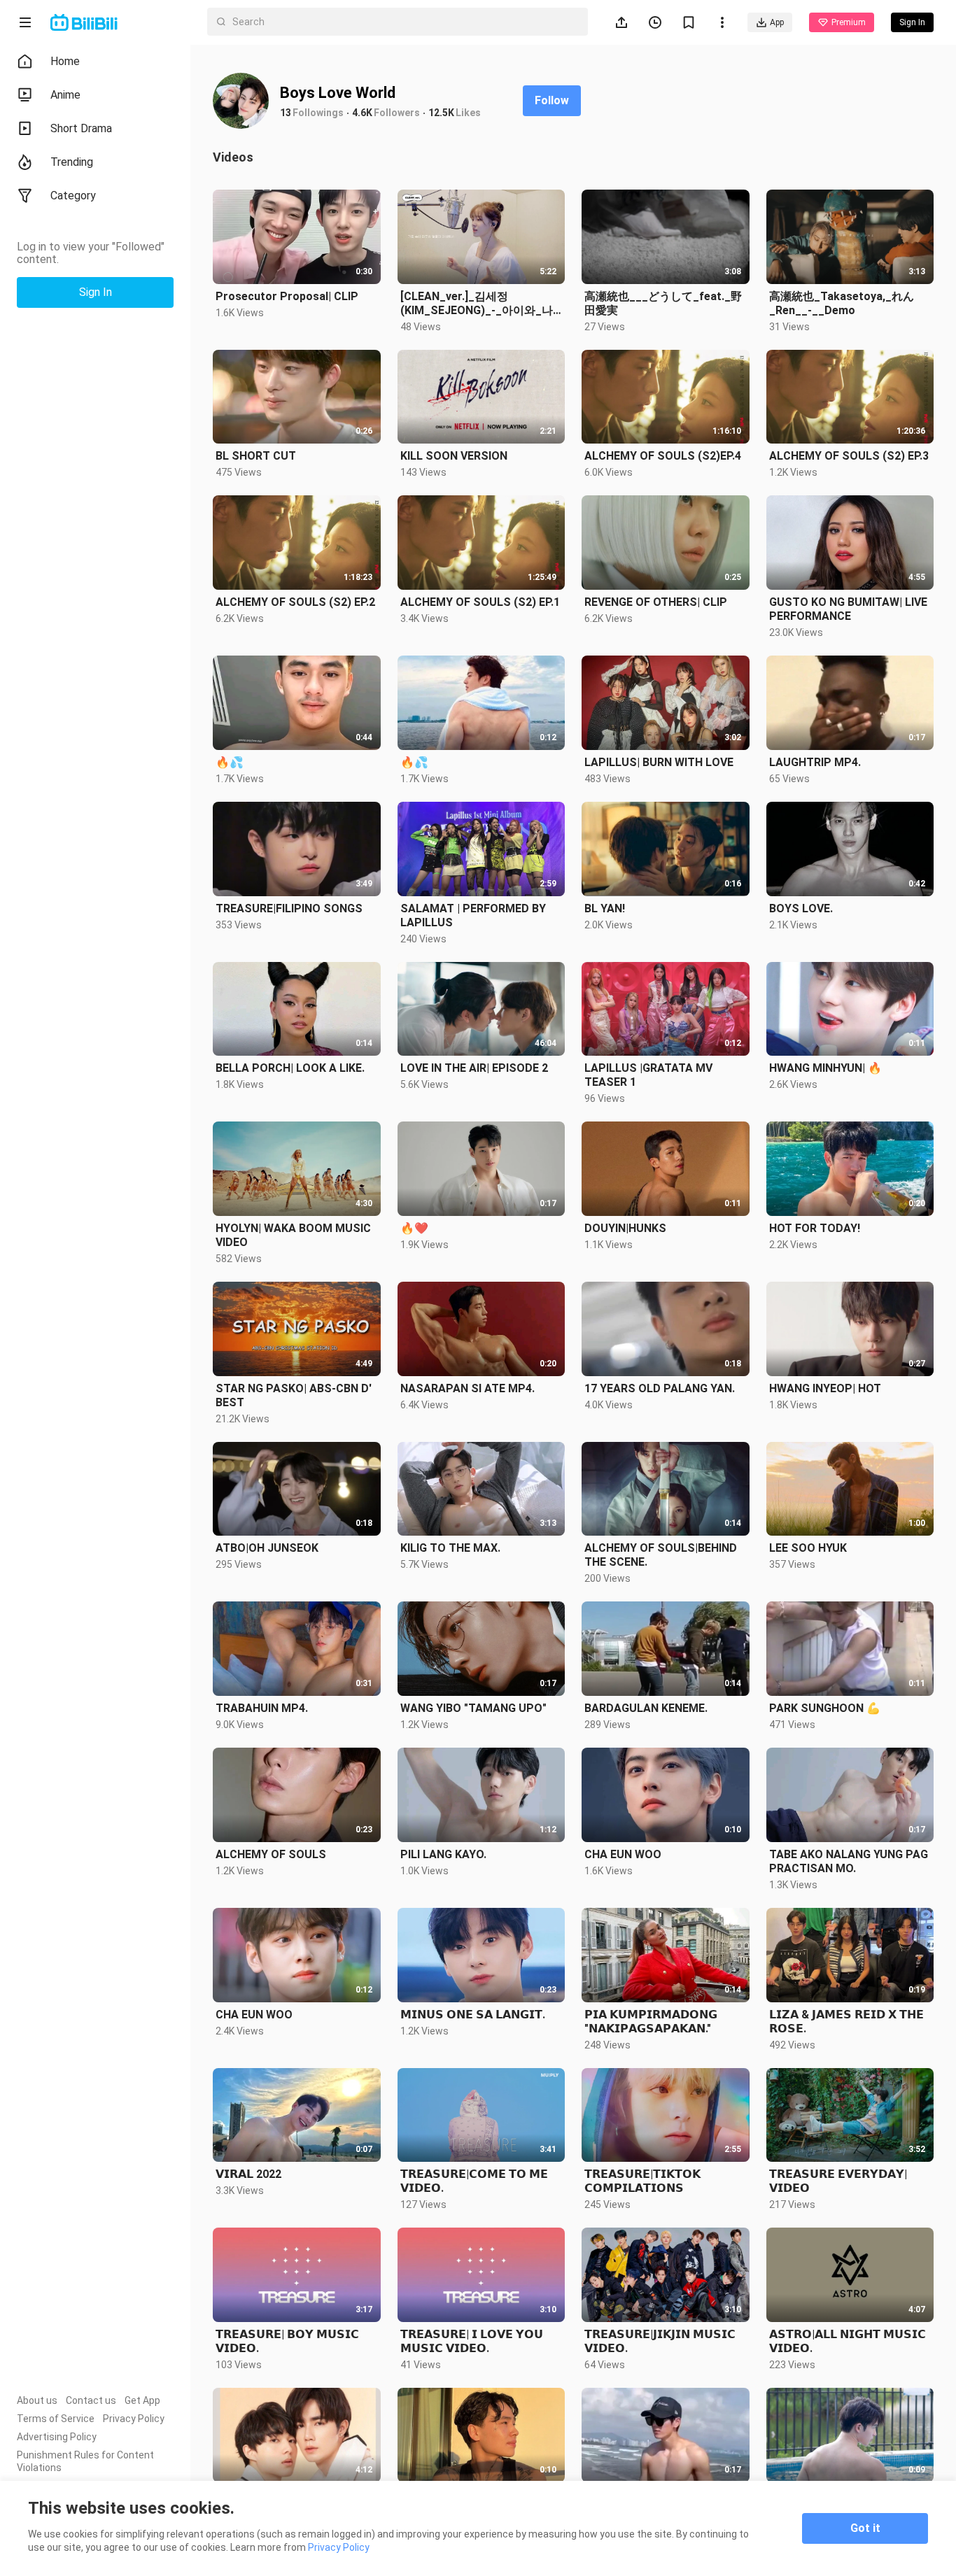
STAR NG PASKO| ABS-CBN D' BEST (294, 1395)
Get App (142, 2400)
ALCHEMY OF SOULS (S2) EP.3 (849, 456)
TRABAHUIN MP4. (262, 1708)
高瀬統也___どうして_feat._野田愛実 (663, 303)
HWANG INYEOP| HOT (825, 1388)
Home (65, 61)
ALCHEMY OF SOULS (271, 1854)
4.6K (362, 113)
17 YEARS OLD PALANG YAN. (660, 1388)
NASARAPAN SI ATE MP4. (468, 1388)
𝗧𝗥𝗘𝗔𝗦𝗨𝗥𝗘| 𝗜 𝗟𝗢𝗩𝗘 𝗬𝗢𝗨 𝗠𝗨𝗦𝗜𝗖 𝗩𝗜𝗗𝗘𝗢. (472, 2341)
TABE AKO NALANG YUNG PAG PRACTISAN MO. (849, 1861)
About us (37, 2400)
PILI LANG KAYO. (443, 1854)
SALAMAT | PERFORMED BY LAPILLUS (473, 915)
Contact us (91, 2400)
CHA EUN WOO (623, 1854)
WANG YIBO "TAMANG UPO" (473, 1708)
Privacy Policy (134, 2419)
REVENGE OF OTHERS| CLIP (656, 602)
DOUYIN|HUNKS (625, 1228)
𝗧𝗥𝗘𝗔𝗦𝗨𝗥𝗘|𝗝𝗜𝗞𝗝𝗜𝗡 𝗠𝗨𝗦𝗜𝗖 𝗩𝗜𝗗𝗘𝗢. (660, 2341)
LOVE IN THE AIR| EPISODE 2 (474, 1068)
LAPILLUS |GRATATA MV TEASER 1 (648, 1075)
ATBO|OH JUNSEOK (267, 1548)
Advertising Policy (57, 2437)
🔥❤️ (414, 1228)
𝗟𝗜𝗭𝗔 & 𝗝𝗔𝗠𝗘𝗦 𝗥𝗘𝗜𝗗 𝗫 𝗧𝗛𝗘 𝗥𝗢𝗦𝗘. (846, 2022)
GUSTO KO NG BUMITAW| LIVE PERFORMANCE (848, 609)
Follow (552, 100)
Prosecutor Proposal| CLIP (287, 296)
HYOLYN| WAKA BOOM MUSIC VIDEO (293, 1235)
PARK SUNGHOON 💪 (825, 1708)
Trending (72, 162)
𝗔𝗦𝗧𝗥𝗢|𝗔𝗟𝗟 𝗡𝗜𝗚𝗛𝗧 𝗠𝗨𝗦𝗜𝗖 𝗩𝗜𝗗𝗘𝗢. (848, 2341)
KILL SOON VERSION (454, 456)
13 (286, 113)
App (777, 22)
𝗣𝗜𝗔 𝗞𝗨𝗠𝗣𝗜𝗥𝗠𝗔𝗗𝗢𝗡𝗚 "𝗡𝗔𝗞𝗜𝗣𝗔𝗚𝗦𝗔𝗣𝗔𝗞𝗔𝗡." (651, 2022)
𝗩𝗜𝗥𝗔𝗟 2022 (248, 2174)
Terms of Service (56, 2419)
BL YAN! (605, 908)
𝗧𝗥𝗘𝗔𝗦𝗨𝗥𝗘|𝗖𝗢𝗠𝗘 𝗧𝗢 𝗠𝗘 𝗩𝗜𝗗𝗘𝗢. (474, 2181)
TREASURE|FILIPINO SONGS (289, 908)
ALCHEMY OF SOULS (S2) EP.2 (295, 602)
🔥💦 (230, 762)
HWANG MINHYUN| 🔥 (825, 1068)
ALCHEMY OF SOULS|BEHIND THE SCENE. (661, 1555)
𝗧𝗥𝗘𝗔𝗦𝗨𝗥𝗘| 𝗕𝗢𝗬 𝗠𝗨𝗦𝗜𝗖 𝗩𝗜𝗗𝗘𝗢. (287, 2341)
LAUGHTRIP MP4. (815, 762)
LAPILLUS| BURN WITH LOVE (659, 762)
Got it (865, 2528)
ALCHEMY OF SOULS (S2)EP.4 (663, 456)
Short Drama (81, 128)
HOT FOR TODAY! (815, 1228)
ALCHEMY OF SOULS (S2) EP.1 (480, 602)
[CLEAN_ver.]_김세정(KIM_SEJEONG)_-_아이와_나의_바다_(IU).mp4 (477, 304)
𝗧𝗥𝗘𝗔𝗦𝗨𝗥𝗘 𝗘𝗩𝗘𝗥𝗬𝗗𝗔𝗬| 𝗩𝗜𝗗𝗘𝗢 (838, 2181)
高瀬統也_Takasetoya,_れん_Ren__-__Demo (842, 303)
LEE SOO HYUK (808, 1548)
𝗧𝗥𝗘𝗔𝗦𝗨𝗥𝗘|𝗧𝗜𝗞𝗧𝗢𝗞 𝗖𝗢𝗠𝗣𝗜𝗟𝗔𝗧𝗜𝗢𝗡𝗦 (642, 2181)
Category (73, 196)
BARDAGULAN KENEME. (646, 1708)
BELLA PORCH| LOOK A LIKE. (290, 1068)
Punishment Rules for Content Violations (85, 2461)
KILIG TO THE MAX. (450, 1548)
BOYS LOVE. (801, 908)
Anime (65, 95)
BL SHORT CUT (256, 456)
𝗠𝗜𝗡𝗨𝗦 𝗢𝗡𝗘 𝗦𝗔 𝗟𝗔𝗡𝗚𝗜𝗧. (473, 2015)
